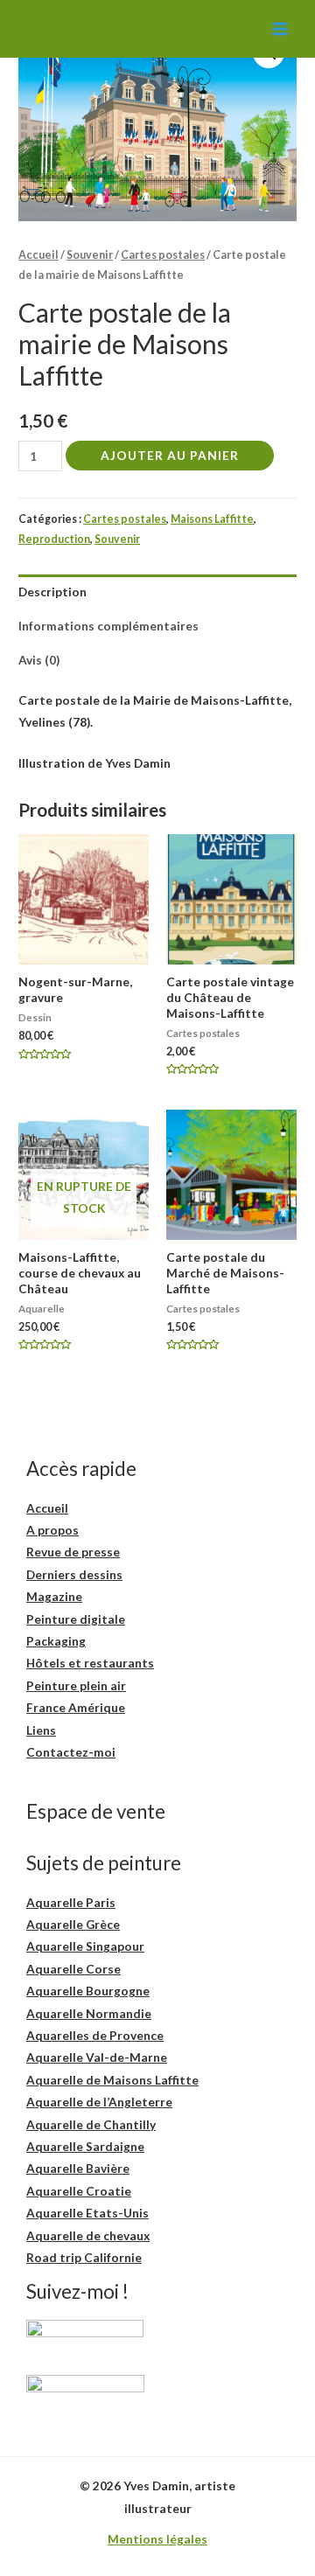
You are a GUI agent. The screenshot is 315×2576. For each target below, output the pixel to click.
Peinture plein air (76, 1685)
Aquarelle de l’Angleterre (99, 2102)
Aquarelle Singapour (85, 1946)
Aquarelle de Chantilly (91, 2124)
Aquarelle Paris (71, 1902)
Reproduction (54, 539)
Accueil (38, 255)
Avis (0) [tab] (39, 660)
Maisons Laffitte (212, 519)
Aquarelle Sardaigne (85, 2146)
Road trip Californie (84, 2257)
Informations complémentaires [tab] (108, 626)
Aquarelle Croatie (79, 2191)
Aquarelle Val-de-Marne (97, 2057)
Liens (41, 1730)
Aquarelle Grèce (73, 1924)
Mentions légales (157, 2539)
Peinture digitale (76, 1619)
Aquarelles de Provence (95, 2035)
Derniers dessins (74, 1574)
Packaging (56, 1641)
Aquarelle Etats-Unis (87, 2213)
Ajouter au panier (170, 455)
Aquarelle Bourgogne (88, 1991)
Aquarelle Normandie (89, 2013)
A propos (52, 1530)
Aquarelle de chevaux (88, 2235)
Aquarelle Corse (73, 1969)
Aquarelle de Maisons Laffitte (112, 2080)
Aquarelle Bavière (78, 2168)
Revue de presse (73, 1552)
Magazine (54, 1596)
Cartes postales (163, 255)
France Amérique (76, 1707)
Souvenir (90, 255)
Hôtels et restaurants (90, 1663)
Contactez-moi (71, 1752)
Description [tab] (52, 592)
